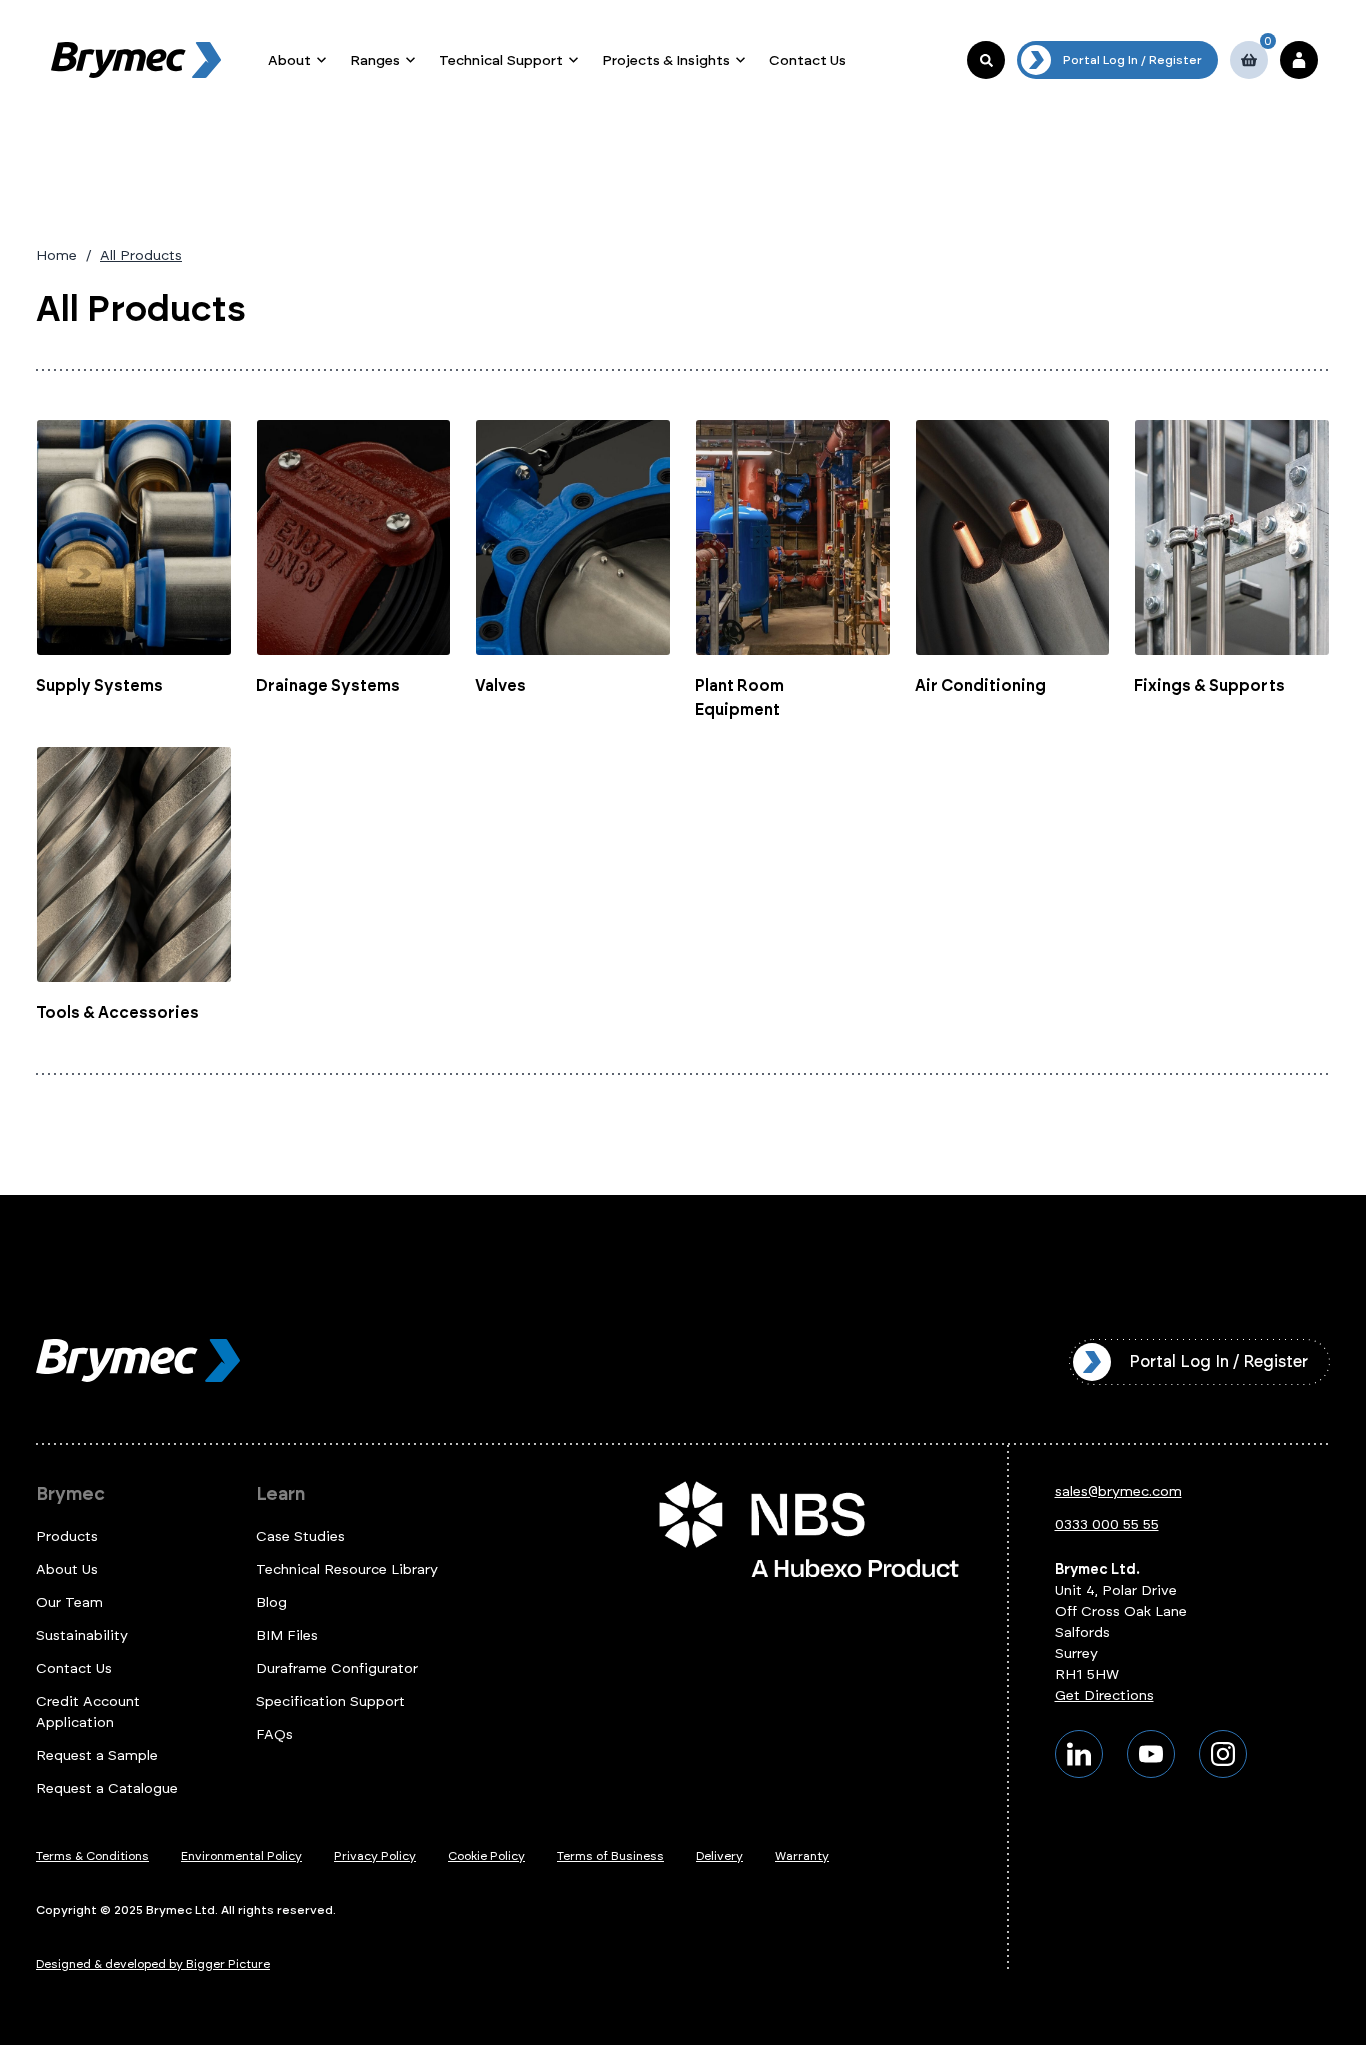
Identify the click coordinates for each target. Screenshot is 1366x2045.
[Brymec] (136, 60)
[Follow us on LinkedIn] (1079, 1754)
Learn (280, 1494)
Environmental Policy (241, 1856)
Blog (271, 1602)
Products (67, 1536)
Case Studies (300, 1536)
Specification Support (330, 1701)
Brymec (70, 1494)
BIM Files (287, 1635)
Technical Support (501, 60)
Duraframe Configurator (337, 1668)
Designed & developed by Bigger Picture (153, 1964)
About (289, 60)
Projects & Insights (666, 60)
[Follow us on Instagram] (1223, 1754)
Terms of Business (610, 1856)
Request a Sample (97, 1755)
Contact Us (807, 60)
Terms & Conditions (92, 1856)
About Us (67, 1569)
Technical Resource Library (347, 1569)
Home (56, 255)
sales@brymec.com (1118, 1491)
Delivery (719, 1856)
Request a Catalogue (107, 1788)
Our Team (69, 1602)
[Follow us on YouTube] (1151, 1754)
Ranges (375, 60)
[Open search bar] (986, 60)
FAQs (274, 1734)
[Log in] (1299, 60)
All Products (141, 255)
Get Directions (1104, 1695)
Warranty (802, 1856)
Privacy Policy (375, 1856)
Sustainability (82, 1635)
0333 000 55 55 (1107, 1524)
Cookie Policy (486, 1856)
